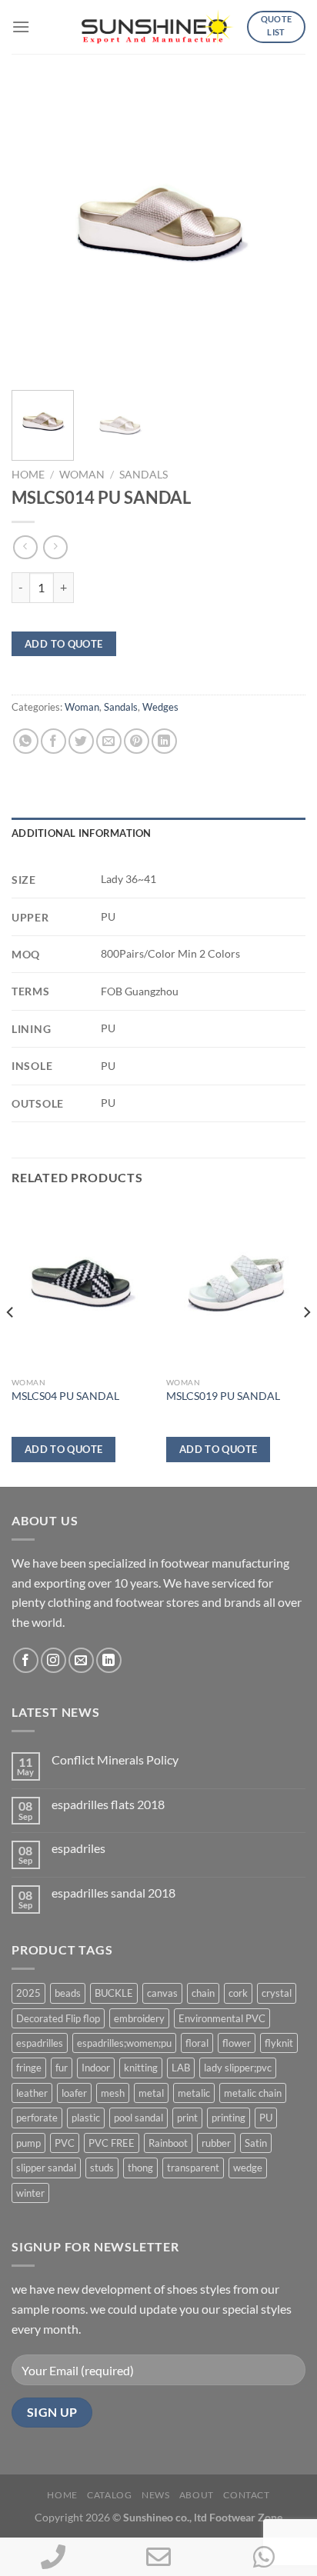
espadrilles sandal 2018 (113, 1893)
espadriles (78, 1848)
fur (62, 2068)
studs (102, 2168)
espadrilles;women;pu (124, 2043)
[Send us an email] (81, 1660)
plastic (86, 2118)
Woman (82, 475)
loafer (74, 2093)
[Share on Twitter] (81, 741)
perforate (37, 2118)
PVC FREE (112, 2143)
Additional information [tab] (82, 833)
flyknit (279, 2043)
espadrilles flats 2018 (108, 1804)
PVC (65, 2143)
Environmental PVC (222, 2018)
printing (229, 2118)
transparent (193, 2168)
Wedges (160, 707)
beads (68, 1993)
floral (197, 2043)
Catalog (109, 2495)
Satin (256, 2143)
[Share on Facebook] (53, 741)
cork (238, 1993)
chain (203, 1993)
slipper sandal (46, 2168)
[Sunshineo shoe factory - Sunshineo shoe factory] (158, 27)
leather (32, 2093)
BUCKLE (114, 1993)
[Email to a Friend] (109, 741)
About (197, 2495)
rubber (216, 2143)
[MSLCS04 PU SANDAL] (81, 1286)
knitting (141, 2068)
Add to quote (64, 644)
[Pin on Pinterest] (137, 741)
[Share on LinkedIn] (164, 741)
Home (28, 475)
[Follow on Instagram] (53, 1660)
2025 (28, 1993)
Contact (246, 2495)
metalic (194, 2093)
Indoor (96, 2068)
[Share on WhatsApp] (26, 741)
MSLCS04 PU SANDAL (65, 1396)
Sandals (143, 475)
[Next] (280, 232)
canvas (162, 1993)
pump (28, 2143)
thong (140, 2168)
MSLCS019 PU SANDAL (223, 1396)
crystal (277, 1993)
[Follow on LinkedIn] (109, 1660)
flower (237, 2043)
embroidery (139, 2018)
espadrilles (40, 2043)
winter (30, 2193)
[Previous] (37, 232)
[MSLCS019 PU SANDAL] (236, 1286)
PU (266, 2118)
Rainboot (168, 2143)
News (155, 2495)
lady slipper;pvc (238, 2068)
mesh (113, 2093)
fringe (29, 2068)
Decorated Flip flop (58, 2018)
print (187, 2118)
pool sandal (138, 2118)
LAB (181, 2068)
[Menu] (21, 27)
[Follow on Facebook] (26, 1660)
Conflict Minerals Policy (115, 1760)
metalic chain (253, 2093)
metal (151, 2093)
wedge (248, 2168)
